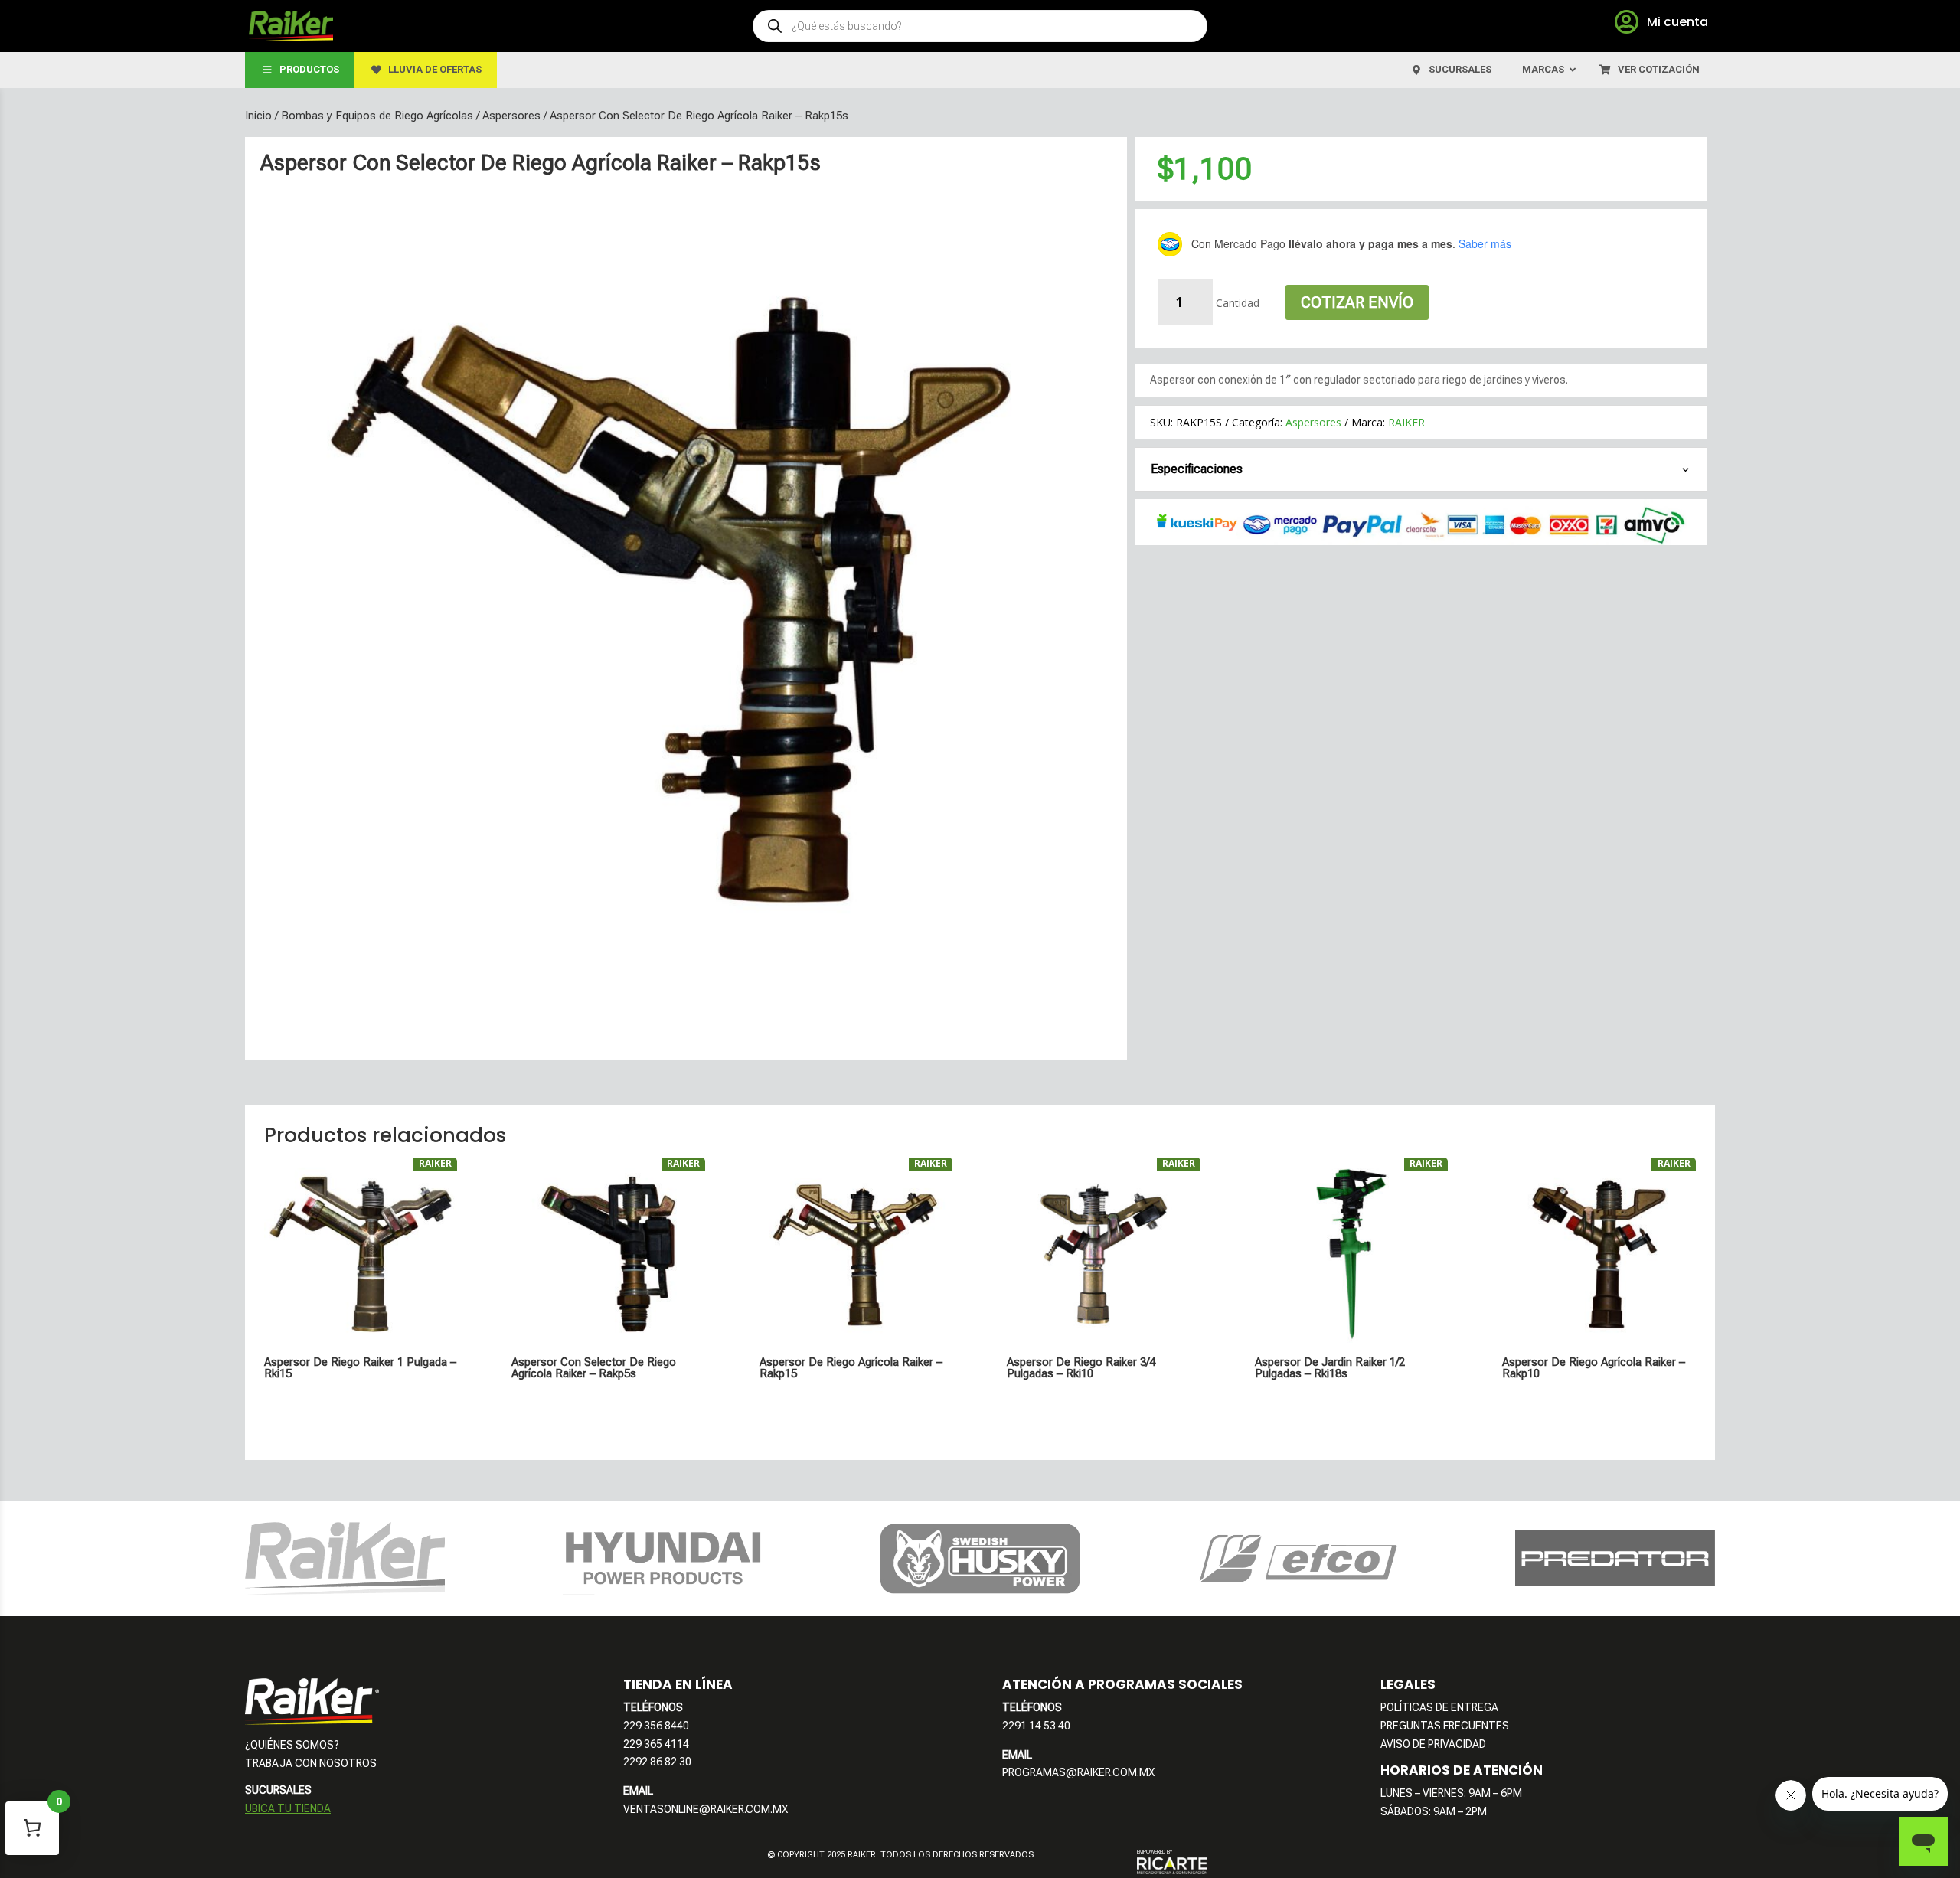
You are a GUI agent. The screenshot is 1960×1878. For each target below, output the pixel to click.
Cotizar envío (1357, 302)
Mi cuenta (1677, 22)
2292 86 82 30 (657, 1762)
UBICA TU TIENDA (288, 1808)
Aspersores (511, 116)
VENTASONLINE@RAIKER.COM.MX (706, 1809)
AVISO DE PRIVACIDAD (1433, 1744)
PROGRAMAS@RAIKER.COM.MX (1078, 1772)
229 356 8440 (656, 1726)
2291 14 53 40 (1036, 1726)
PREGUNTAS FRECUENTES (1445, 1726)
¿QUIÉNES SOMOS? (292, 1745)
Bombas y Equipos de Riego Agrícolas (377, 116)
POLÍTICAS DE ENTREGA (1439, 1707)
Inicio (258, 116)
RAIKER (1406, 422)
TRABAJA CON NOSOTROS (311, 1763)
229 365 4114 (656, 1744)
